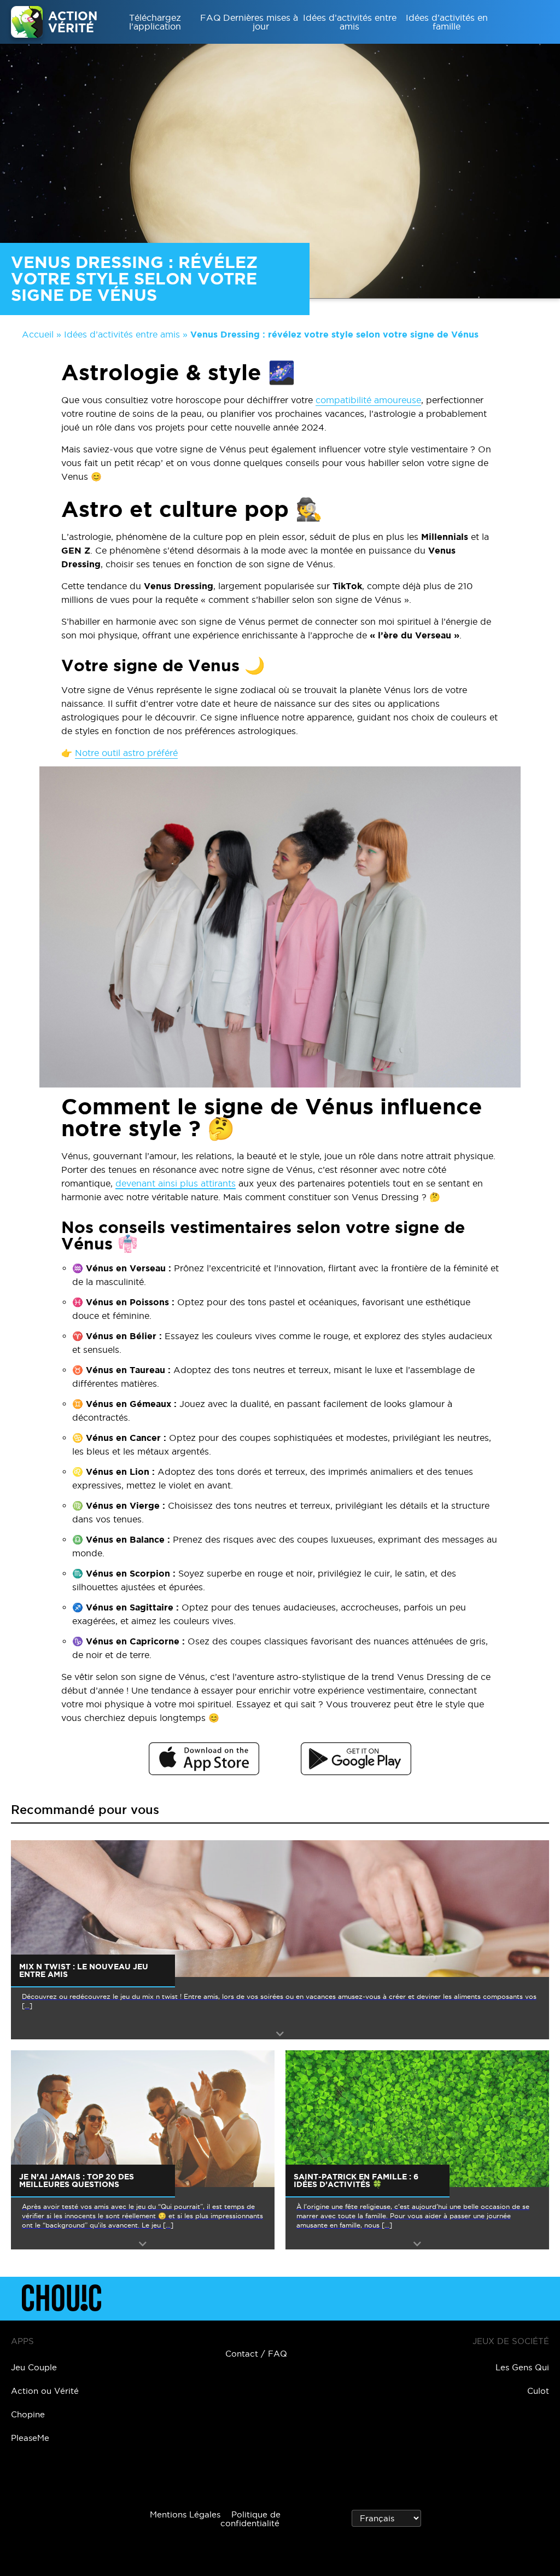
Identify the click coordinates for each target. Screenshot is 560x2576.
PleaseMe (30, 2438)
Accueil (38, 334)
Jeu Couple (34, 2367)
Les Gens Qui (522, 2367)
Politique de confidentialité (250, 2519)
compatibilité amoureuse (368, 400)
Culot (538, 2391)
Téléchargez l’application (155, 22)
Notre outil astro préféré (126, 753)
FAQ (211, 18)
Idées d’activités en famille (447, 22)
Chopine (28, 2414)
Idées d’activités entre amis (350, 22)
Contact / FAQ (256, 2354)
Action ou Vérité (45, 2391)
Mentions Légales (185, 2514)
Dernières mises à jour (261, 22)
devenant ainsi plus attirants (176, 1183)
